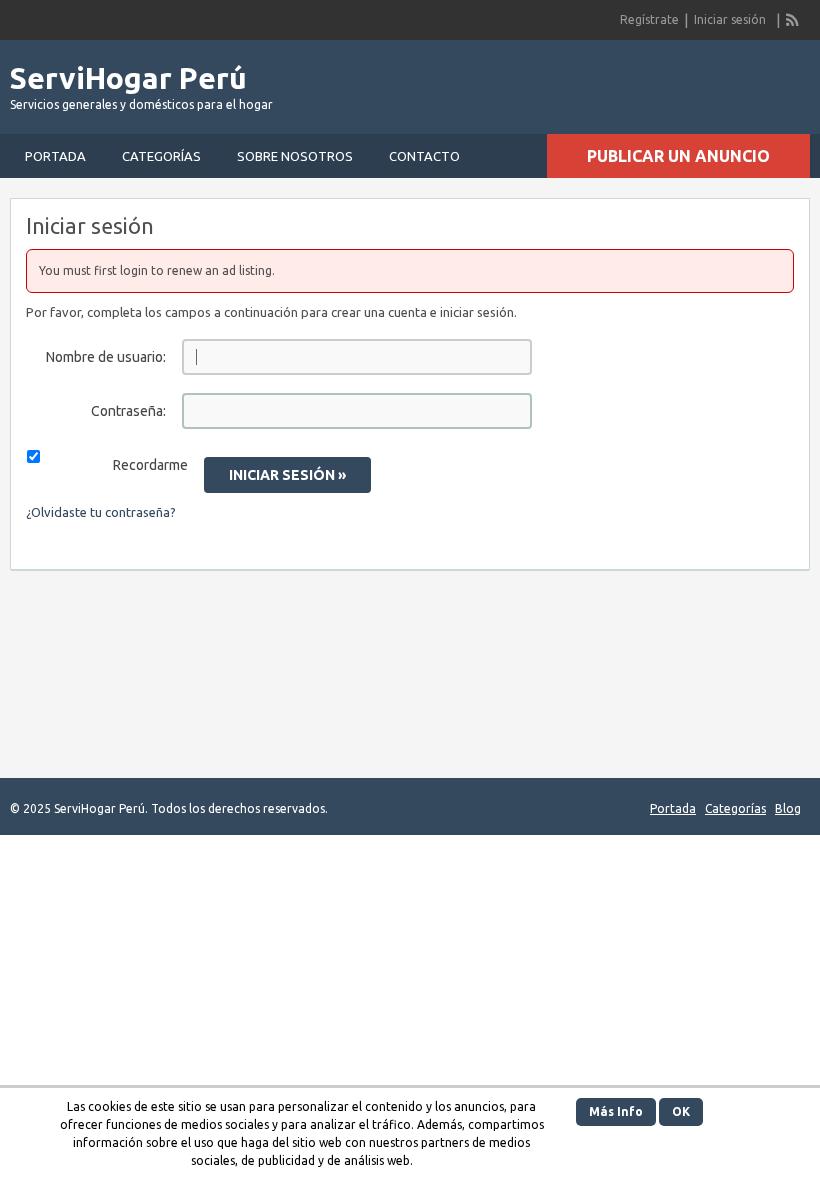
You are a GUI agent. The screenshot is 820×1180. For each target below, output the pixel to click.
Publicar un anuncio (678, 156)
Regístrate (649, 19)
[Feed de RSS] (793, 20)
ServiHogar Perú (128, 78)
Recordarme (150, 465)
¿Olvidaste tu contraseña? (101, 512)
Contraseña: (128, 411)
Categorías (161, 156)
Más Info (616, 1111)
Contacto (424, 156)
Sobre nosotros (295, 156)
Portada (55, 156)
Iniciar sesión (730, 19)
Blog (788, 808)
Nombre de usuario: (106, 357)
